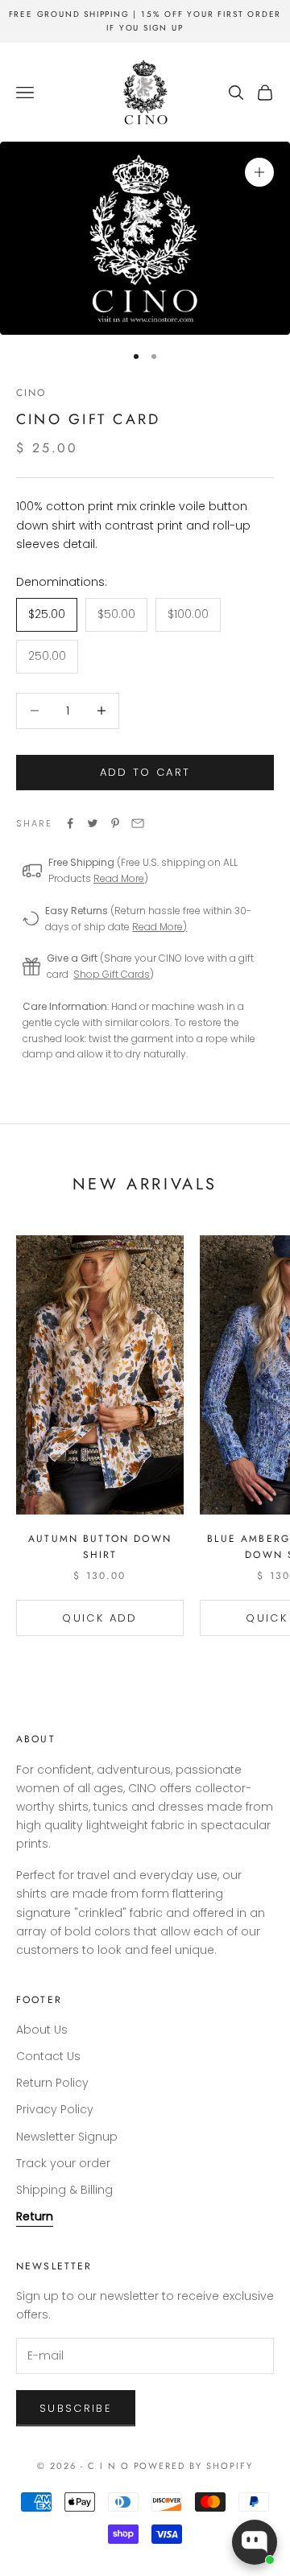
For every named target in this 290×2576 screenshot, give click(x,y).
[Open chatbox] (255, 2542)
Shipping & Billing (64, 2190)
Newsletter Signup (67, 2137)
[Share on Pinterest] (115, 823)
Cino (31, 393)
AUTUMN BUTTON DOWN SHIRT (100, 1547)
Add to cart (145, 772)
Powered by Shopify (194, 2466)
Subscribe (76, 2408)
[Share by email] (138, 823)
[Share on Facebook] (70, 823)
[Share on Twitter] (93, 823)
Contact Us (48, 2056)
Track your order (63, 2163)
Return (35, 2216)
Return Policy (52, 2083)
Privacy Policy (55, 2109)
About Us (42, 2030)
